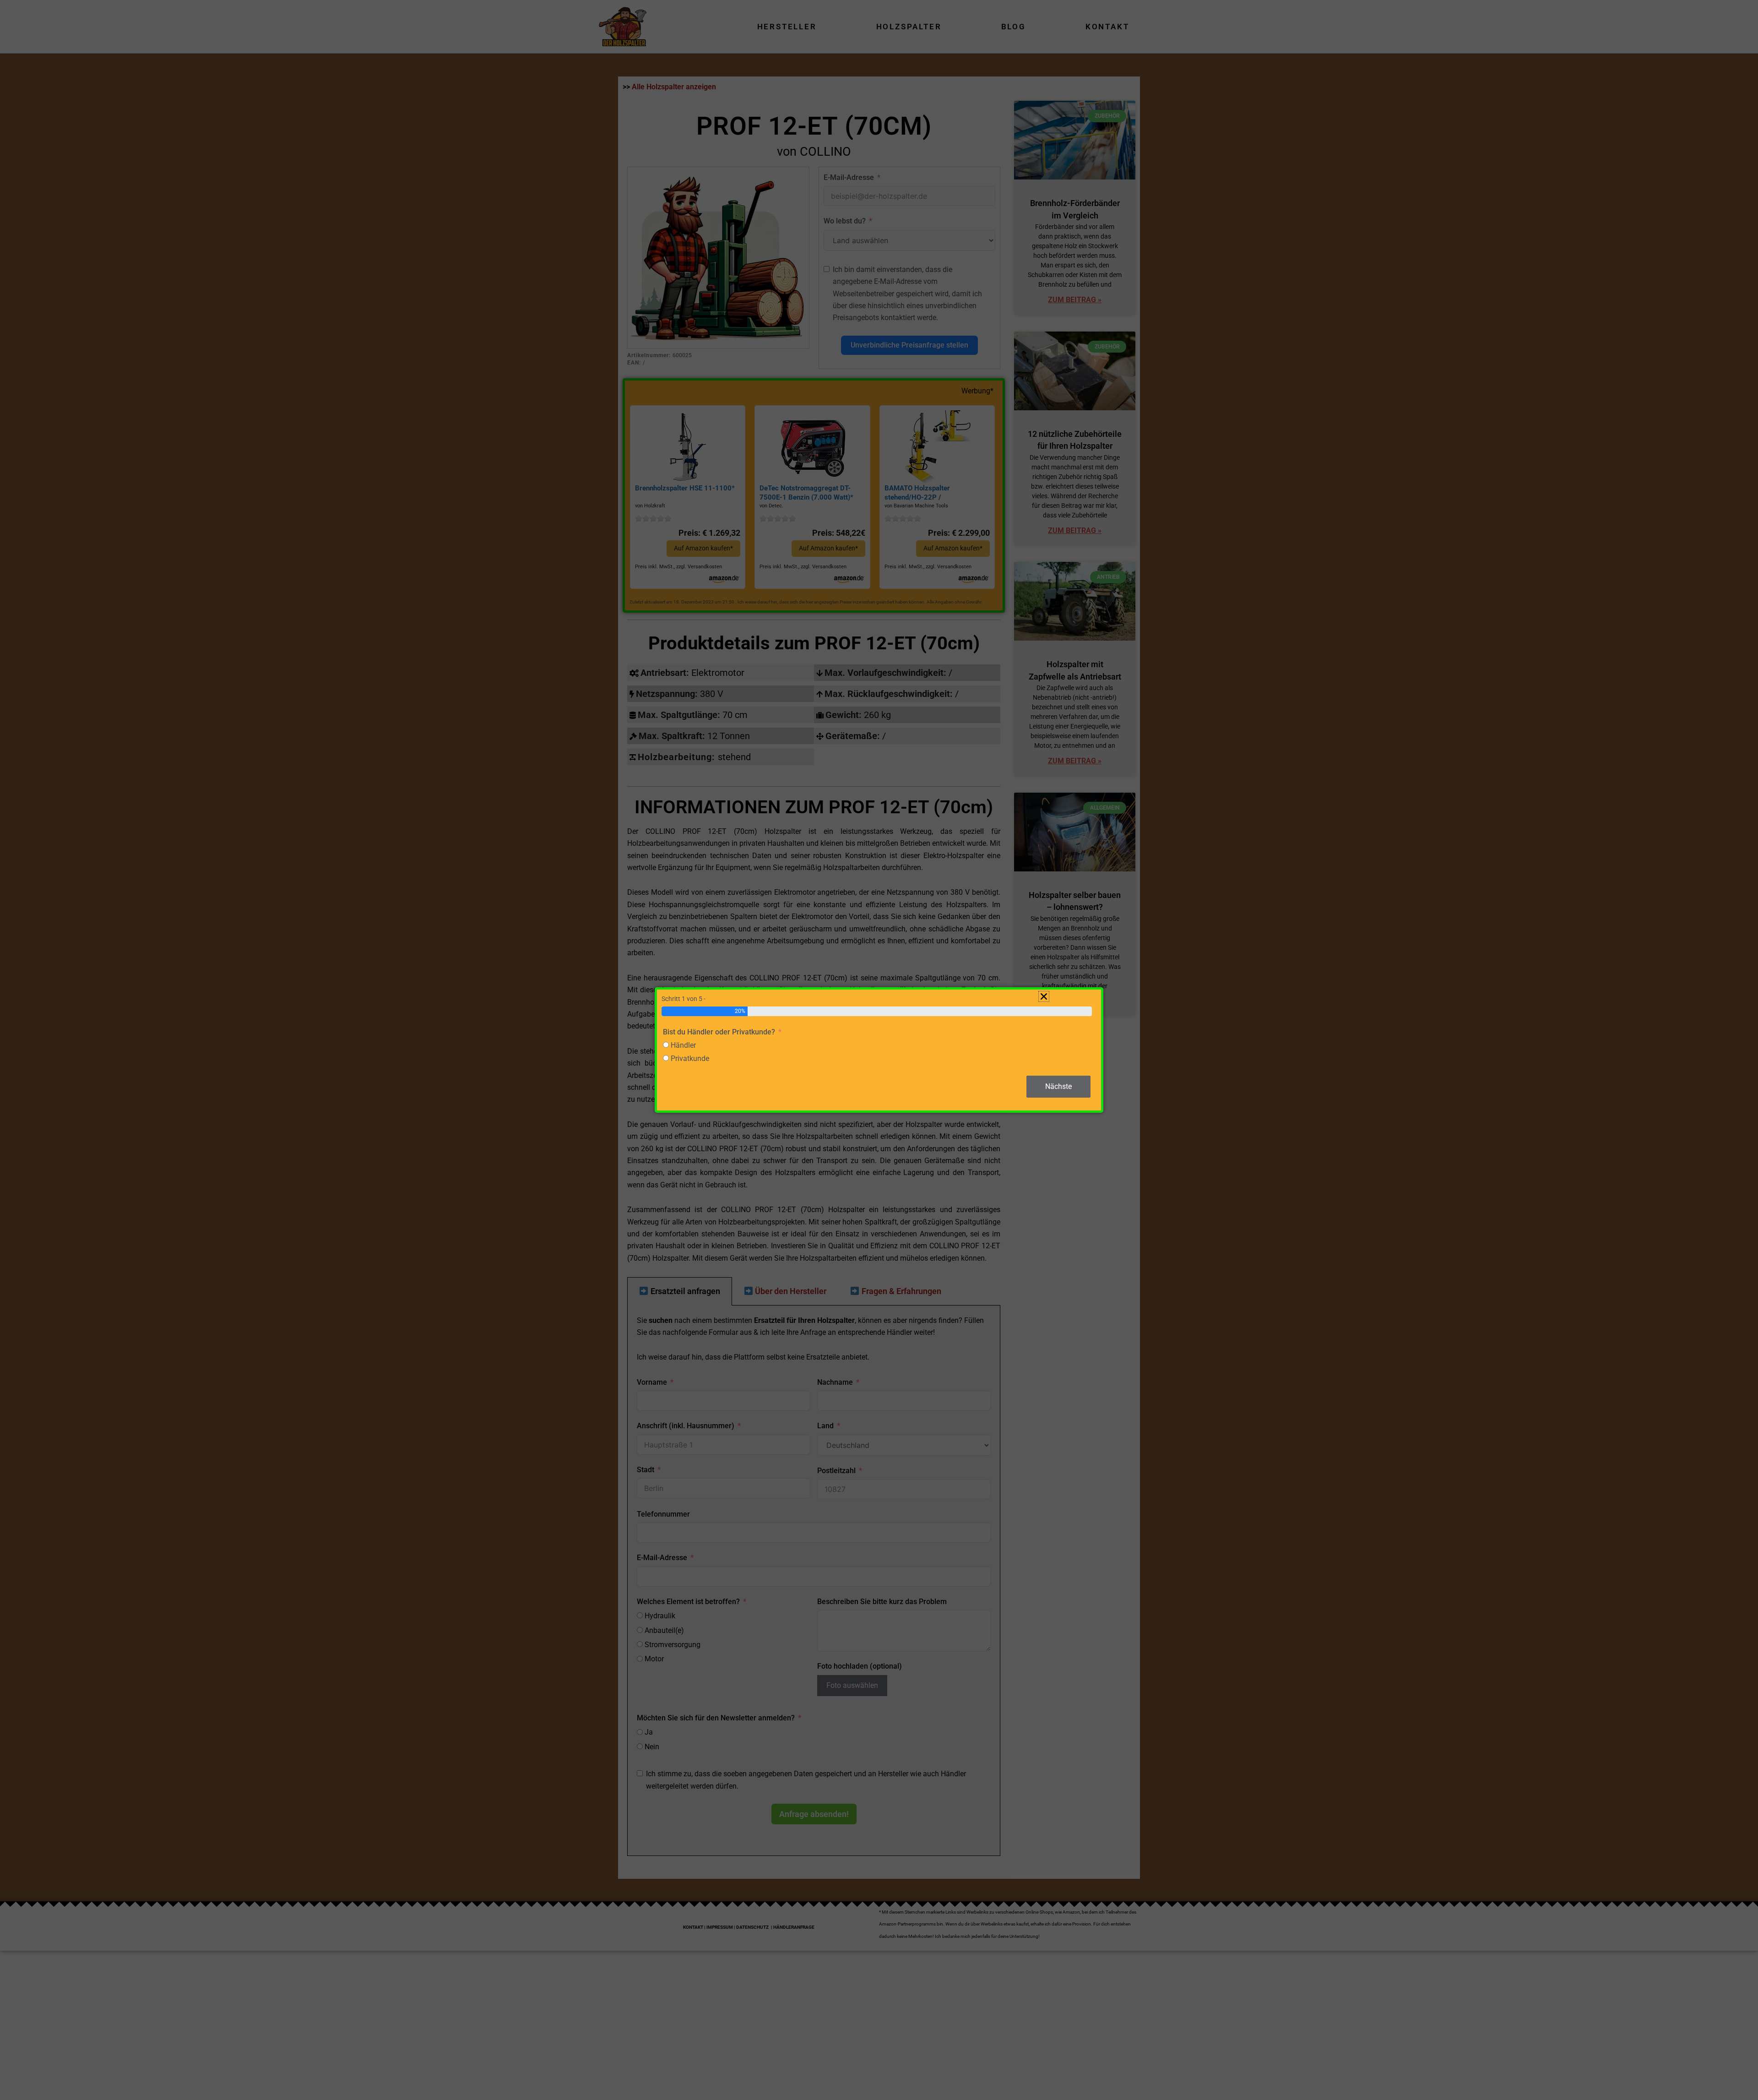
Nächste (1058, 1086)
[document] (879, 1050)
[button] (1044, 996)
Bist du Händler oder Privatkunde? (719, 1032)
